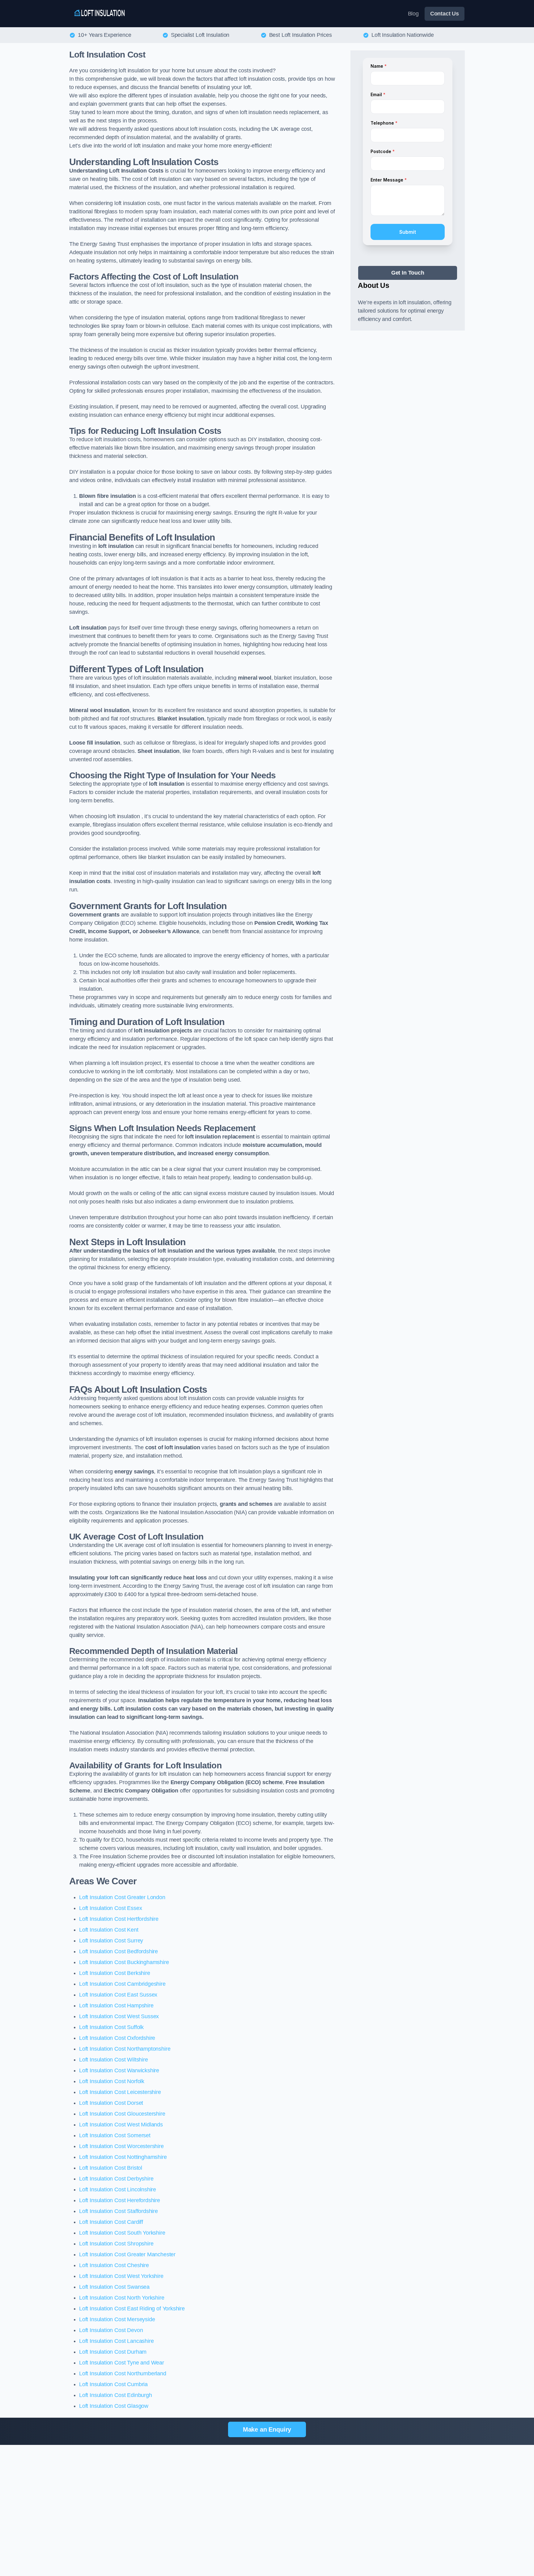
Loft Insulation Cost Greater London (122, 1897)
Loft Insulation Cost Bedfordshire (119, 1951)
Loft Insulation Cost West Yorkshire (121, 2276)
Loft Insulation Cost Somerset (115, 2135)
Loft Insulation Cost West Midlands (121, 2125)
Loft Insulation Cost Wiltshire (114, 2060)
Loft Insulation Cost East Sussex (118, 1995)
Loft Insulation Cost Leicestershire (120, 2092)
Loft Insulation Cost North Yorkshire (122, 2298)
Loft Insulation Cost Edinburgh (116, 2395)
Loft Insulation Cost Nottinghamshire (123, 2157)
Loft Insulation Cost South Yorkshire (122, 2233)
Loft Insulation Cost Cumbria (113, 2384)
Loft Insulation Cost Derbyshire (116, 2179)
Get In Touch (408, 273)
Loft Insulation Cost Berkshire (115, 1973)
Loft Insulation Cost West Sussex (119, 2016)
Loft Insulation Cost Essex (110, 1908)
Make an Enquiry (267, 2429)
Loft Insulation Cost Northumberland (123, 2373)
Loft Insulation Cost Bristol (111, 2168)
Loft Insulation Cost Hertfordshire (119, 1919)
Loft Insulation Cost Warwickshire (119, 2070)
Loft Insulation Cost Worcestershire (121, 2146)
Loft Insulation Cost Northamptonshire (125, 2049)
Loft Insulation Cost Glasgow (114, 2406)
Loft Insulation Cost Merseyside (117, 2319)
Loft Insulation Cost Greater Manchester (127, 2254)
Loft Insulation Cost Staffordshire (119, 2211)
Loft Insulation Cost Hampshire (116, 2006)
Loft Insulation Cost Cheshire (114, 2265)
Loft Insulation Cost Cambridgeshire (122, 1984)
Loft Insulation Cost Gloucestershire (122, 2114)
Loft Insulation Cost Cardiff (111, 2222)
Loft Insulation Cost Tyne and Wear (122, 2363)
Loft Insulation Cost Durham (113, 2352)
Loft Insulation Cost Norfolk (112, 2081)
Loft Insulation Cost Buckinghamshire (124, 1962)
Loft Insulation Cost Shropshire (116, 2244)
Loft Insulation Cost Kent (109, 1930)
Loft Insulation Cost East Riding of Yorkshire (132, 2309)
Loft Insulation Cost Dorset (111, 2103)
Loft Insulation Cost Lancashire (116, 2341)
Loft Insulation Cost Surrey (111, 1941)
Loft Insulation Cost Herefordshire (120, 2200)
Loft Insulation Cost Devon (111, 2330)
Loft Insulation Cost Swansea (114, 2287)
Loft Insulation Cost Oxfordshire (117, 2038)
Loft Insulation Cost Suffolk (111, 2027)
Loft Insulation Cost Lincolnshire (118, 2189)
